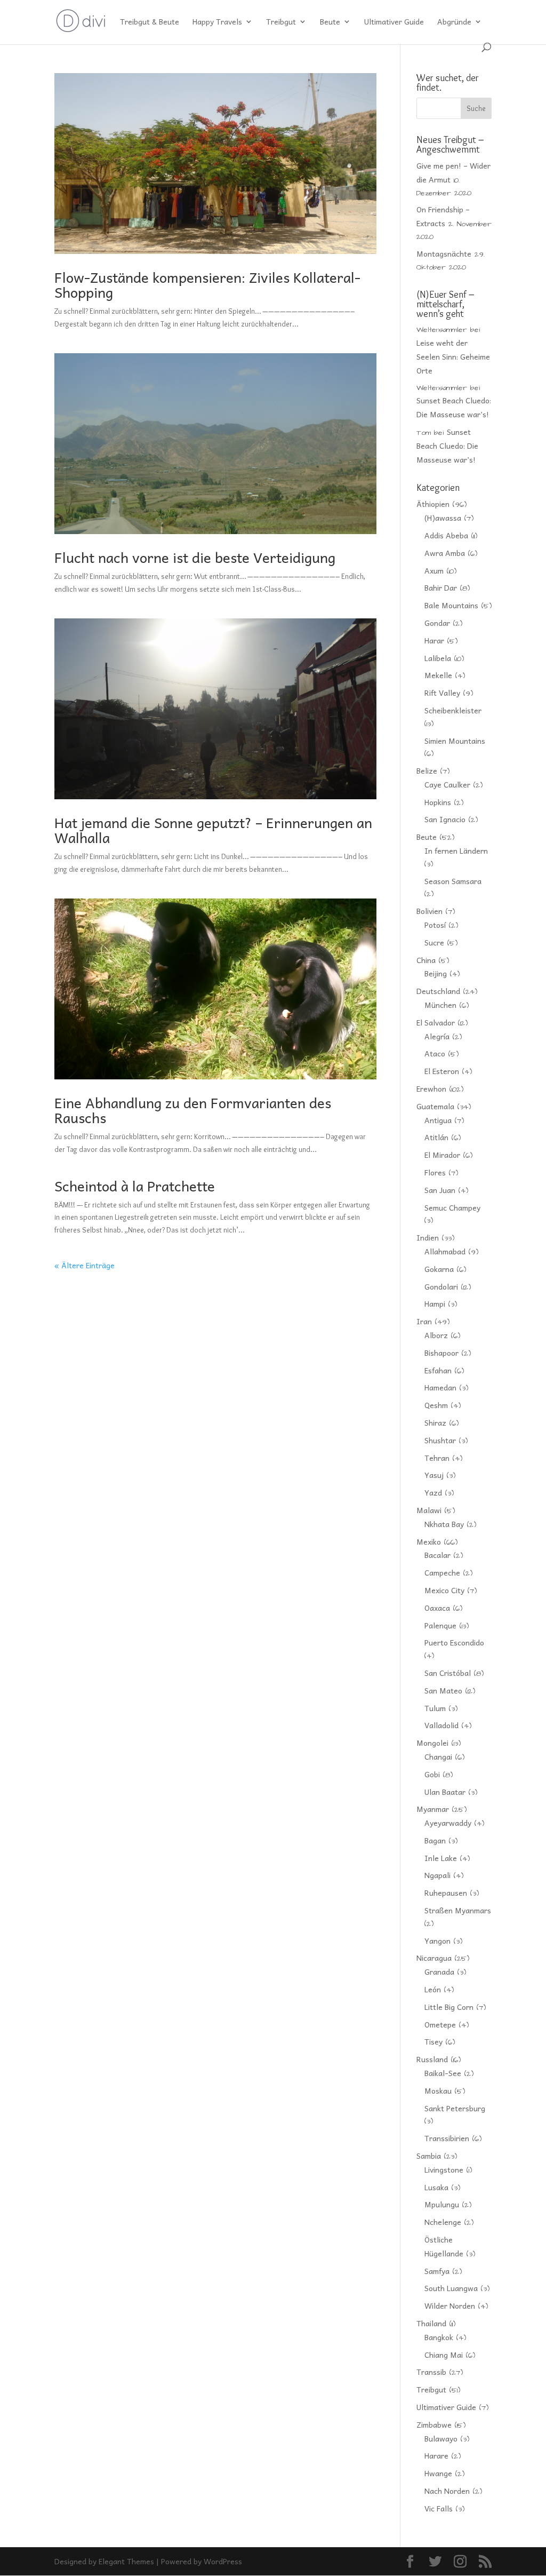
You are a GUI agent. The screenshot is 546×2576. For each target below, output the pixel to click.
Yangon (437, 1941)
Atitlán (436, 1137)
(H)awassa (443, 518)
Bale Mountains (451, 605)
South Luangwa (451, 2288)
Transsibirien (447, 2138)
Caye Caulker (447, 784)
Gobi (432, 1774)
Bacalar (437, 1555)
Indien (428, 1237)
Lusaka (436, 2187)
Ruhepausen (446, 1893)
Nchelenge (443, 2222)
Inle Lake (441, 1858)
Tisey (433, 2041)
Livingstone (444, 2169)
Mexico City (444, 1590)
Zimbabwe (434, 2424)
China (426, 960)
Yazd (433, 1492)
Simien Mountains (455, 741)
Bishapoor (441, 1353)
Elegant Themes (126, 2561)
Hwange (438, 2473)
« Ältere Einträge (85, 1265)
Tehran (437, 1458)
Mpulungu (442, 2204)
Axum (434, 570)
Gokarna (439, 1269)
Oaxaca (437, 1608)
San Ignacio (445, 819)
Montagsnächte (444, 253)
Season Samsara (453, 881)
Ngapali (437, 1875)
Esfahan (438, 1370)
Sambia (429, 2156)
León (433, 1989)
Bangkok (439, 2337)
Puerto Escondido (454, 1642)
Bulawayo (441, 2438)
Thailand (431, 2323)
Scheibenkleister (453, 710)
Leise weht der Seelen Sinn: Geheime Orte (453, 356)
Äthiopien (433, 504)
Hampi (435, 1303)
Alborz (436, 1335)
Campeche (442, 1572)
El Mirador (442, 1155)
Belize (427, 770)
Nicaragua (434, 1958)
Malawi (429, 1510)
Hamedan (440, 1387)
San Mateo (443, 1690)
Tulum (435, 1708)
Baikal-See (443, 2073)
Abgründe (454, 22)
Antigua (438, 1120)
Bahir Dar (441, 587)
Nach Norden (447, 2491)
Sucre (434, 942)
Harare (436, 2455)
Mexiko (429, 1541)
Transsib (431, 2372)
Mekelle (438, 675)
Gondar (437, 623)
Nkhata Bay (444, 1524)
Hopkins (438, 802)
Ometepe (440, 2024)
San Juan (440, 1190)
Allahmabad (445, 1251)
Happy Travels (217, 22)
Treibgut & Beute (150, 22)
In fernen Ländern (456, 850)
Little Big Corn (449, 2007)
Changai (438, 1756)
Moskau (438, 2090)
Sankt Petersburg (455, 2108)
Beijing (436, 973)
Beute (330, 22)
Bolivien (429, 911)
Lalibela (438, 658)
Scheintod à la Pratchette (135, 1186)
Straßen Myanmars (458, 1910)
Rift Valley (442, 693)
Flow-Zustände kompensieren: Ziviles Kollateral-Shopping (207, 284)
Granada (439, 1971)
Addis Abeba (446, 535)
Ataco (435, 1053)
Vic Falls (439, 2508)
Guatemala (435, 1106)
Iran (424, 1321)
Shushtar (440, 1440)
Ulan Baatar (445, 1792)
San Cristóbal (448, 1673)
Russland (432, 2059)
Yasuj (434, 1475)
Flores (435, 1172)
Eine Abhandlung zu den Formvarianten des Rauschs (193, 1110)
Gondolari (441, 1286)
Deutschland (438, 991)
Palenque (440, 1625)
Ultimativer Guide (394, 22)
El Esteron (442, 1071)
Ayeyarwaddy (448, 1823)
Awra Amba (445, 553)
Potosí (435, 925)
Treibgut (281, 22)
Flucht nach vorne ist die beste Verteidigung (195, 557)
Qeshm (436, 1405)
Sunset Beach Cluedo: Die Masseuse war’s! (447, 446)
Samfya (437, 2271)
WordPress (223, 2561)
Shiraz (435, 1422)
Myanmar (433, 1809)
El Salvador (436, 1022)
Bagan (435, 1840)
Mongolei (432, 1743)
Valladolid (441, 1725)
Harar (434, 640)
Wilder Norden (450, 2305)
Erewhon (431, 1088)
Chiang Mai (444, 2355)
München (440, 1005)
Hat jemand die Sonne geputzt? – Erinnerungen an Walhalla (213, 830)
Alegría (437, 1036)
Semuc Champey (452, 1207)
